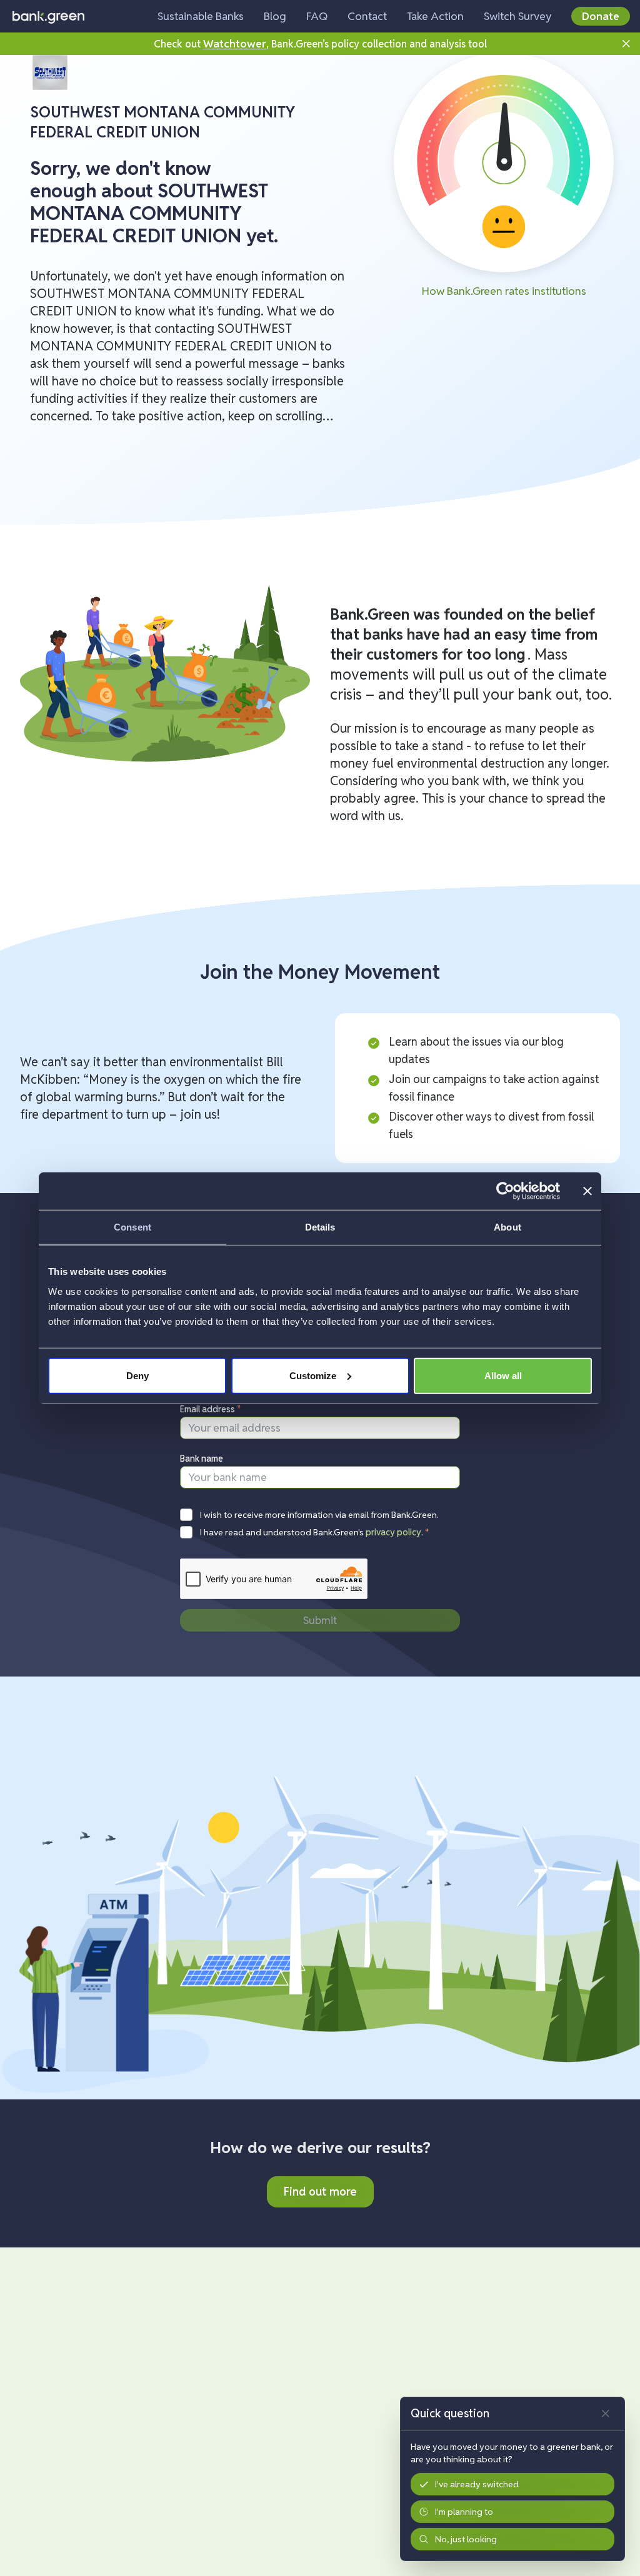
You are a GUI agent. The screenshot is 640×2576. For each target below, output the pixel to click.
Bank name (202, 1459)
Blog (275, 16)
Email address (211, 1409)
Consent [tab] (132, 1227)
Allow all (503, 1375)
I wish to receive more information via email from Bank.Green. (319, 1515)
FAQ (317, 16)
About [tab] (507, 1227)
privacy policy (393, 1532)
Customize (313, 1375)
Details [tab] (320, 1227)
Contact (367, 16)
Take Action (435, 16)
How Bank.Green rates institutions (504, 291)
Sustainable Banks (201, 16)
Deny (137, 1375)
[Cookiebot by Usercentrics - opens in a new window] (505, 1191)
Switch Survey (517, 16)
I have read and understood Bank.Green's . (315, 1532)
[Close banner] (587, 1191)
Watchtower (235, 43)
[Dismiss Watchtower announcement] (626, 44)
